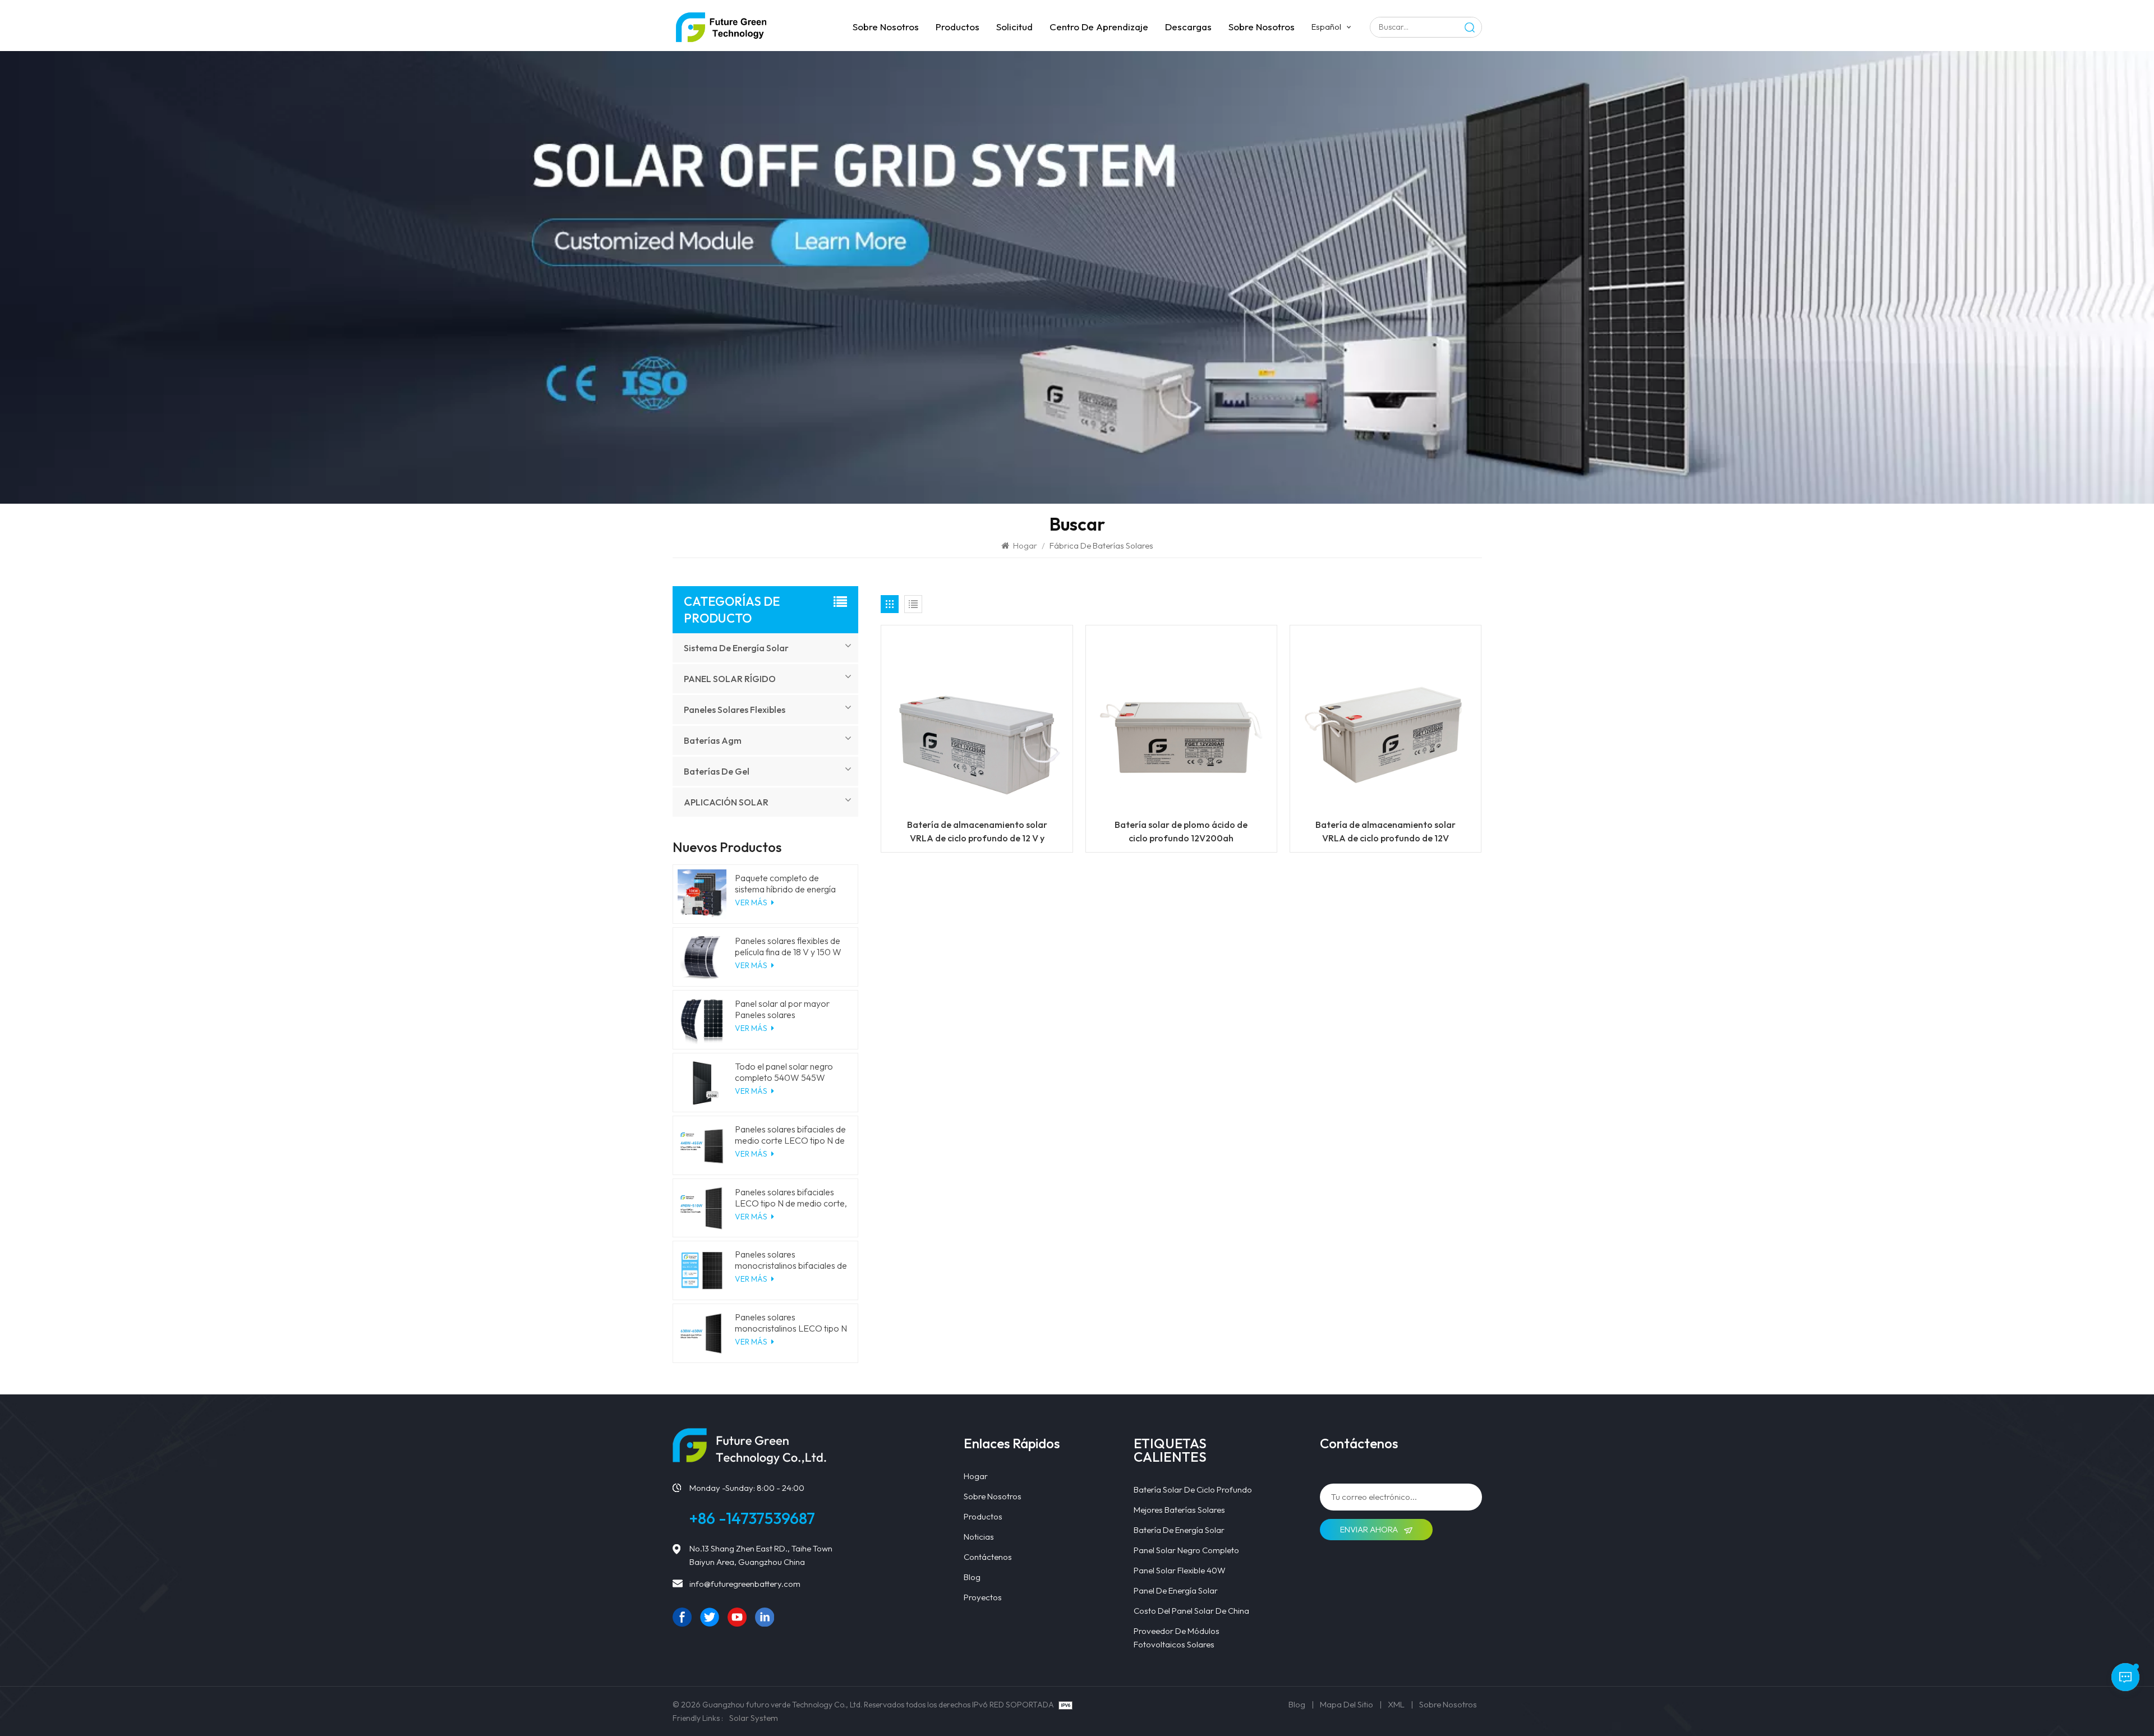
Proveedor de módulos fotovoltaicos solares (1177, 1638)
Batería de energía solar (1179, 1530)
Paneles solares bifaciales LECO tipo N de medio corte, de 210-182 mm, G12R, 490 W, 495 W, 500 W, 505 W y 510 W (791, 1198)
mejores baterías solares (1179, 1510)
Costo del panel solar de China (1191, 1611)
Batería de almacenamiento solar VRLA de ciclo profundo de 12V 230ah (1386, 832)
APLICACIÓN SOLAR (726, 802)
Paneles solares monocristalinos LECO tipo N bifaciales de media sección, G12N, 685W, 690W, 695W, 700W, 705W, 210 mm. (791, 1323)
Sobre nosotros (886, 27)
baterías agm (713, 740)
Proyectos (983, 1597)
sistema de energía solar (736, 648)
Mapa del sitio (1347, 1704)
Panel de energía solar (1176, 1590)
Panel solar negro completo (1186, 1550)
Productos (958, 27)
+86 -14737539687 (752, 1518)
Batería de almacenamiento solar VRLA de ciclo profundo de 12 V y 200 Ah (977, 832)
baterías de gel (717, 771)
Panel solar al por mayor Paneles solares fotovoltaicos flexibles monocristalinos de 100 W (785, 1009)
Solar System (754, 1718)
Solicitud (1014, 27)
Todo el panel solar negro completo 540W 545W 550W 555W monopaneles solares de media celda (788, 1072)
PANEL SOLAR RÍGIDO (730, 679)
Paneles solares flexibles (735, 710)
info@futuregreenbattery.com (745, 1584)
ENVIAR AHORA (1370, 1529)
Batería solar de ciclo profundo (1193, 1489)
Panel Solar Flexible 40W (1180, 1570)
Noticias (979, 1537)
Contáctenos (988, 1557)
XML (1396, 1704)
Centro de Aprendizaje (1099, 27)
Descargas (1188, 27)
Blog (972, 1577)
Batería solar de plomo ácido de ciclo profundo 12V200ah (1181, 831)
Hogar (1025, 545)
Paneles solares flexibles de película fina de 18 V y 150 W (788, 946)
